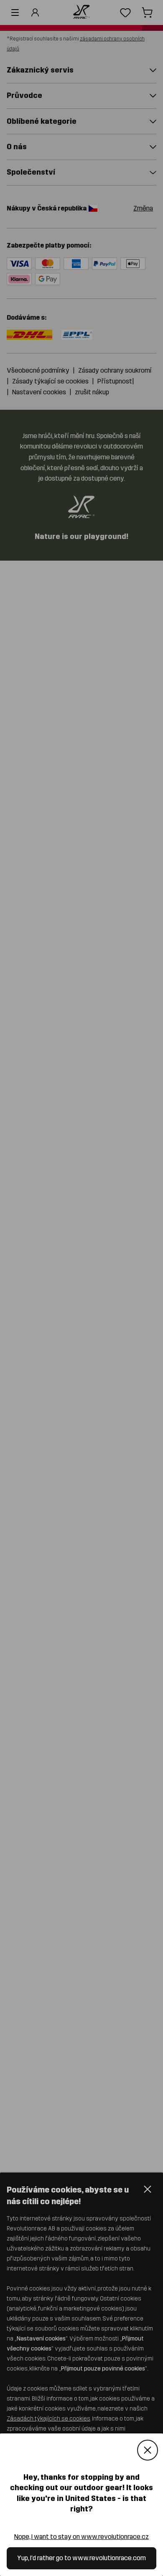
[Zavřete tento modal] (148, 2451)
